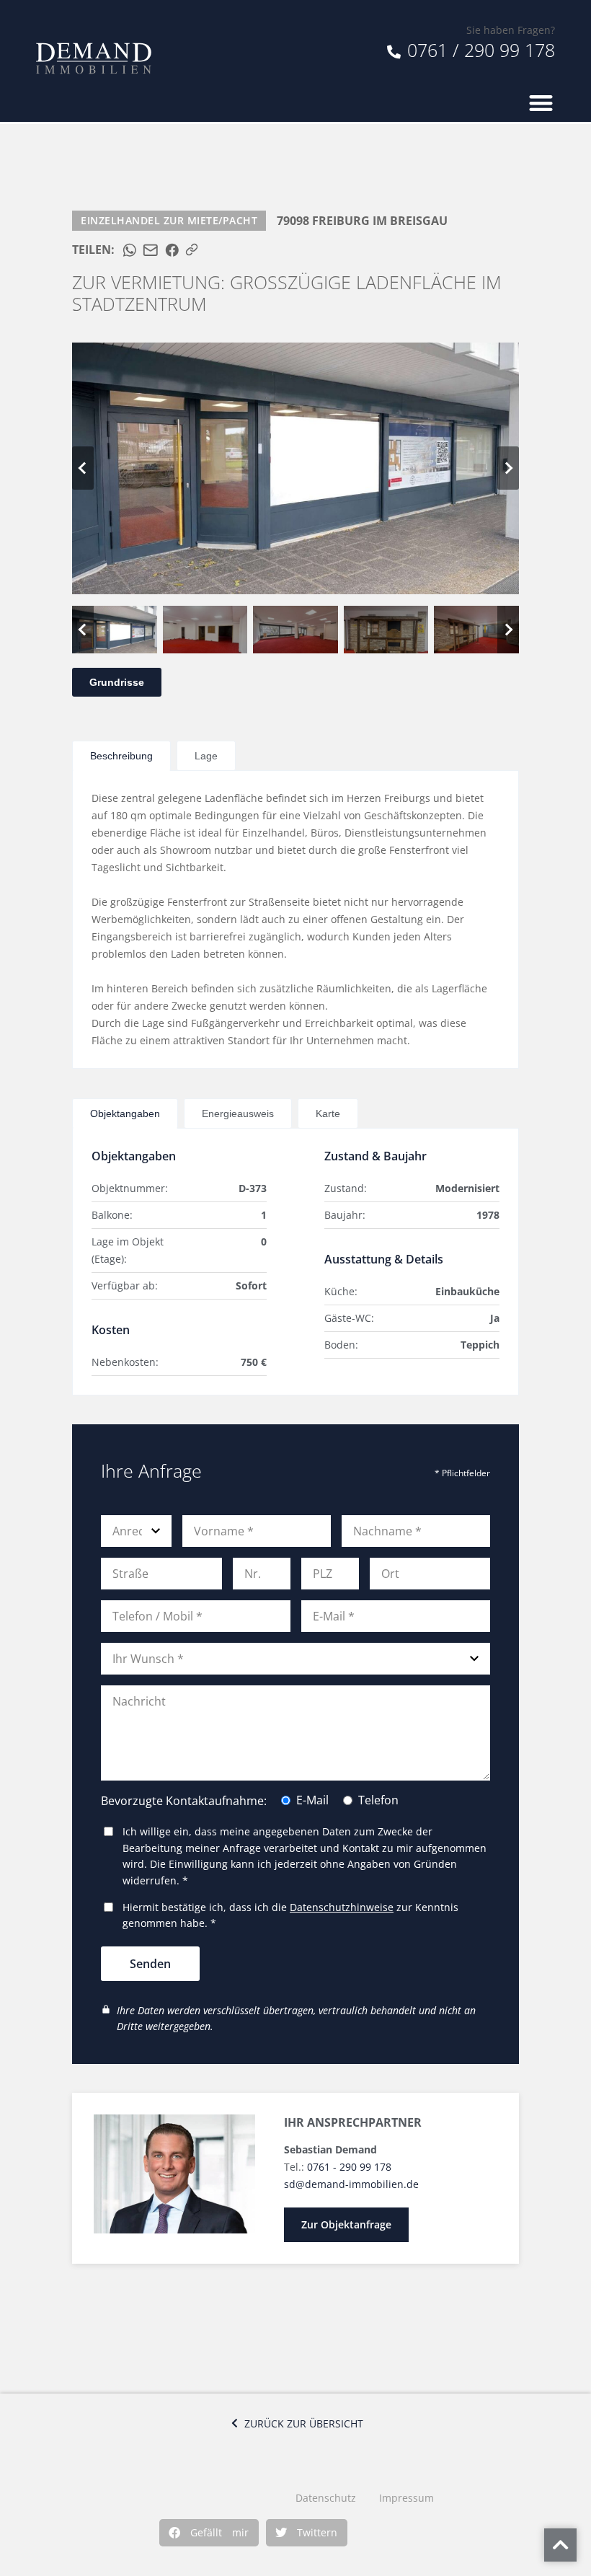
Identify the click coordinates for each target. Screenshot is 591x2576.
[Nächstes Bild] (508, 468)
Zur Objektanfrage (346, 2224)
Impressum (406, 2498)
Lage (206, 756)
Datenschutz (326, 2498)
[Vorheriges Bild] (83, 468)
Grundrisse (117, 682)
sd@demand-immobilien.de (351, 2184)
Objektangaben (125, 1113)
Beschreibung (121, 756)
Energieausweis (238, 1113)
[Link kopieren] (192, 250)
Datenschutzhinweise (342, 1907)
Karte (328, 1113)
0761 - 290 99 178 (349, 2167)
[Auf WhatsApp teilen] (130, 250)
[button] (209, 2533)
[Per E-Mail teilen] (151, 250)
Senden (150, 1964)
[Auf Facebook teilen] (172, 250)
